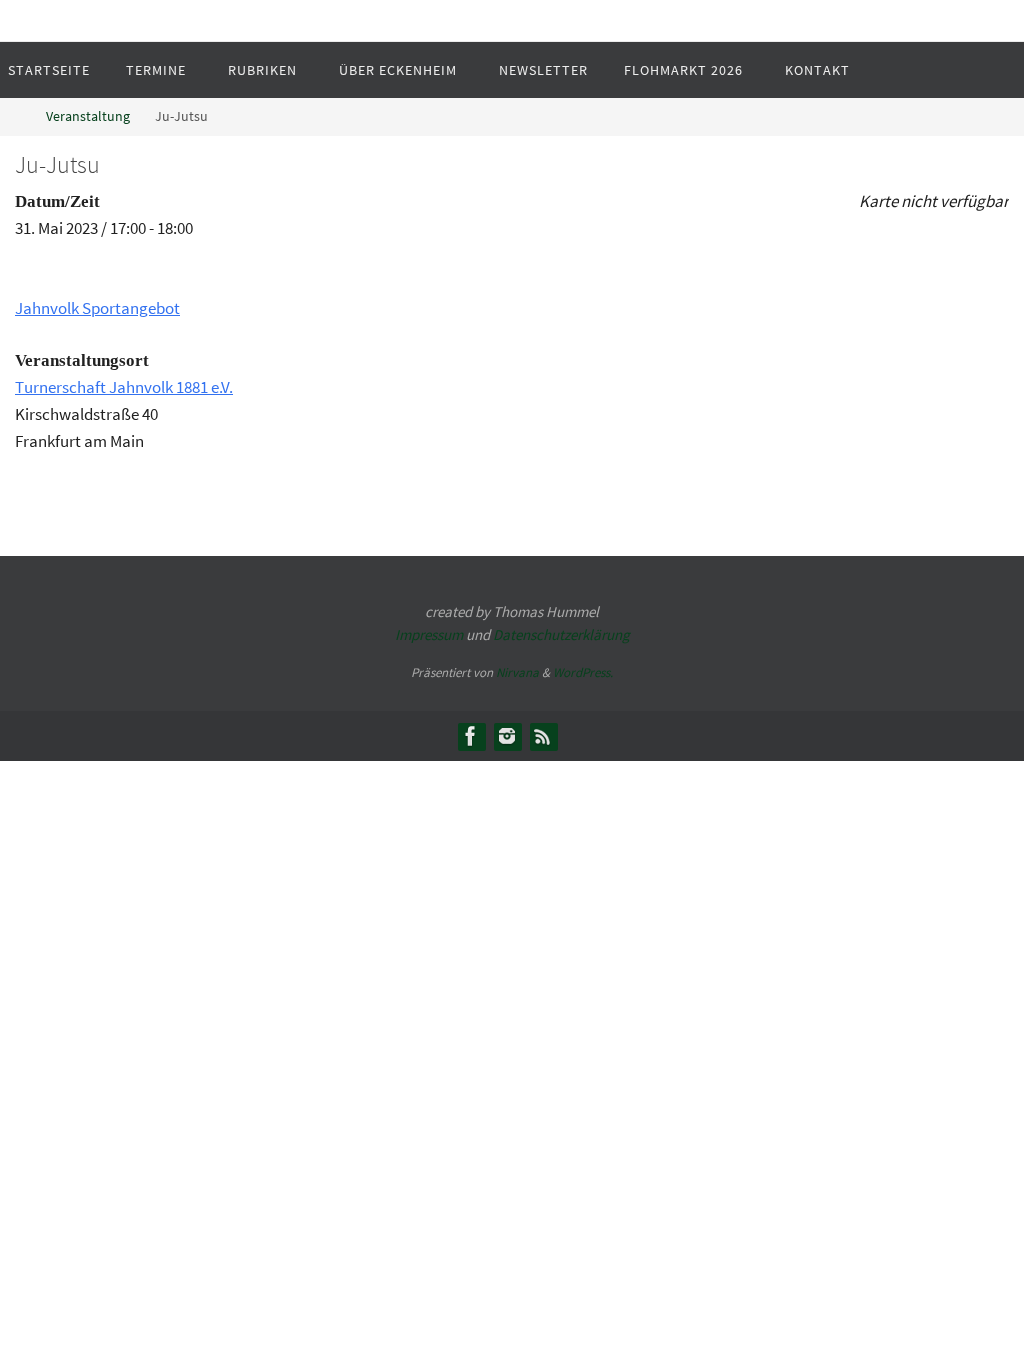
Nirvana (517, 672)
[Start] (14, 116)
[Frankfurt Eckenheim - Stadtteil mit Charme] (471, 736)
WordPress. (583, 672)
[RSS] (543, 736)
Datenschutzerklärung (561, 634)
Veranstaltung (88, 116)
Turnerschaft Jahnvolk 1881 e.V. (124, 387)
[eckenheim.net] (507, 736)
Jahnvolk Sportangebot (97, 308)
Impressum (429, 634)
